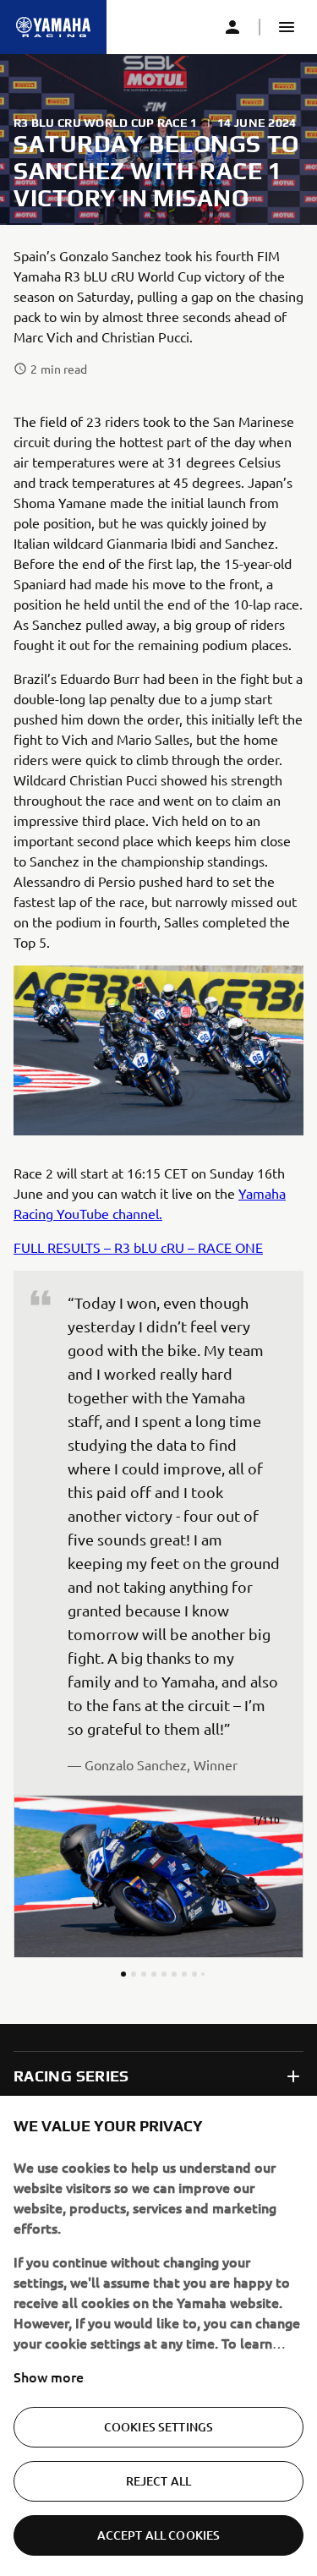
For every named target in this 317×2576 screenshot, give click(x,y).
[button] (287, 27)
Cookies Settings (158, 2427)
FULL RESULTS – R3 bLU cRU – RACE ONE (138, 1247)
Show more (49, 2376)
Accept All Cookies (159, 2535)
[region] (158, 2336)
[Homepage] (53, 27)
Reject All (158, 2481)
